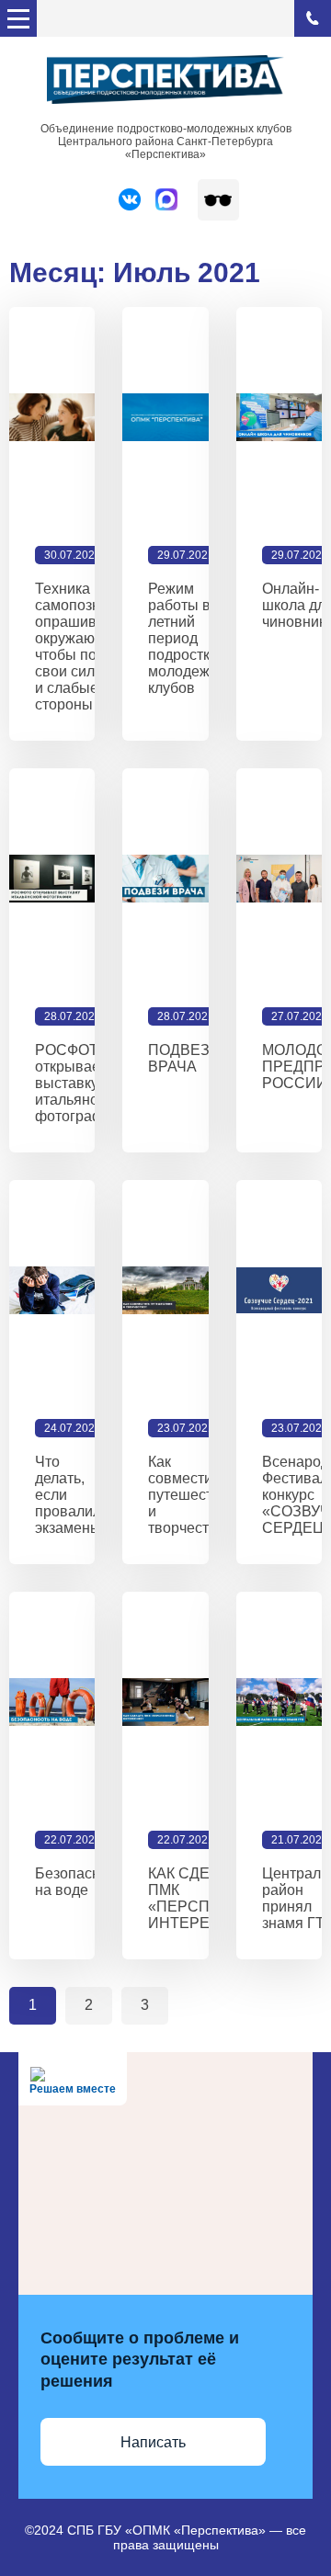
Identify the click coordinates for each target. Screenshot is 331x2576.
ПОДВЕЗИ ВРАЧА (184, 1058)
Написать (153, 2442)
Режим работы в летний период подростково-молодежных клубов (194, 638)
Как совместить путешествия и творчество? (193, 1495)
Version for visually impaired (218, 200)
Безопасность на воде (82, 1882)
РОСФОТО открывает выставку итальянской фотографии (78, 1083)
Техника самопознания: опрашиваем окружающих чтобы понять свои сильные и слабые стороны (86, 647)
